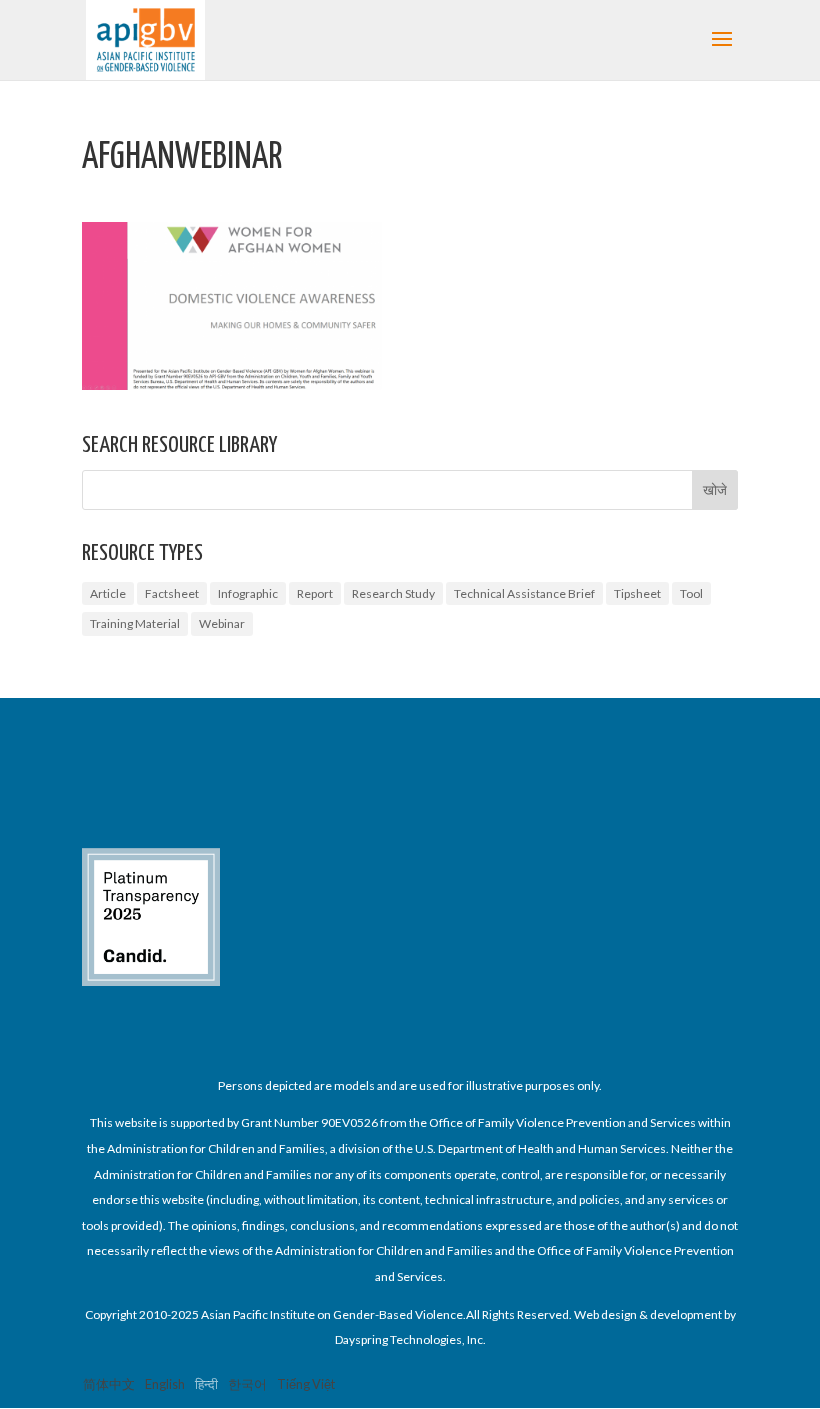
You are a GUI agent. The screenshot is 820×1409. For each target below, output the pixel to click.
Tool (691, 593)
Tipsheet (637, 593)
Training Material (135, 623)
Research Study (393, 593)
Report (315, 593)
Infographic (248, 593)
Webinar (222, 623)
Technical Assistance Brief (524, 593)
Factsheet (172, 593)
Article (108, 593)
